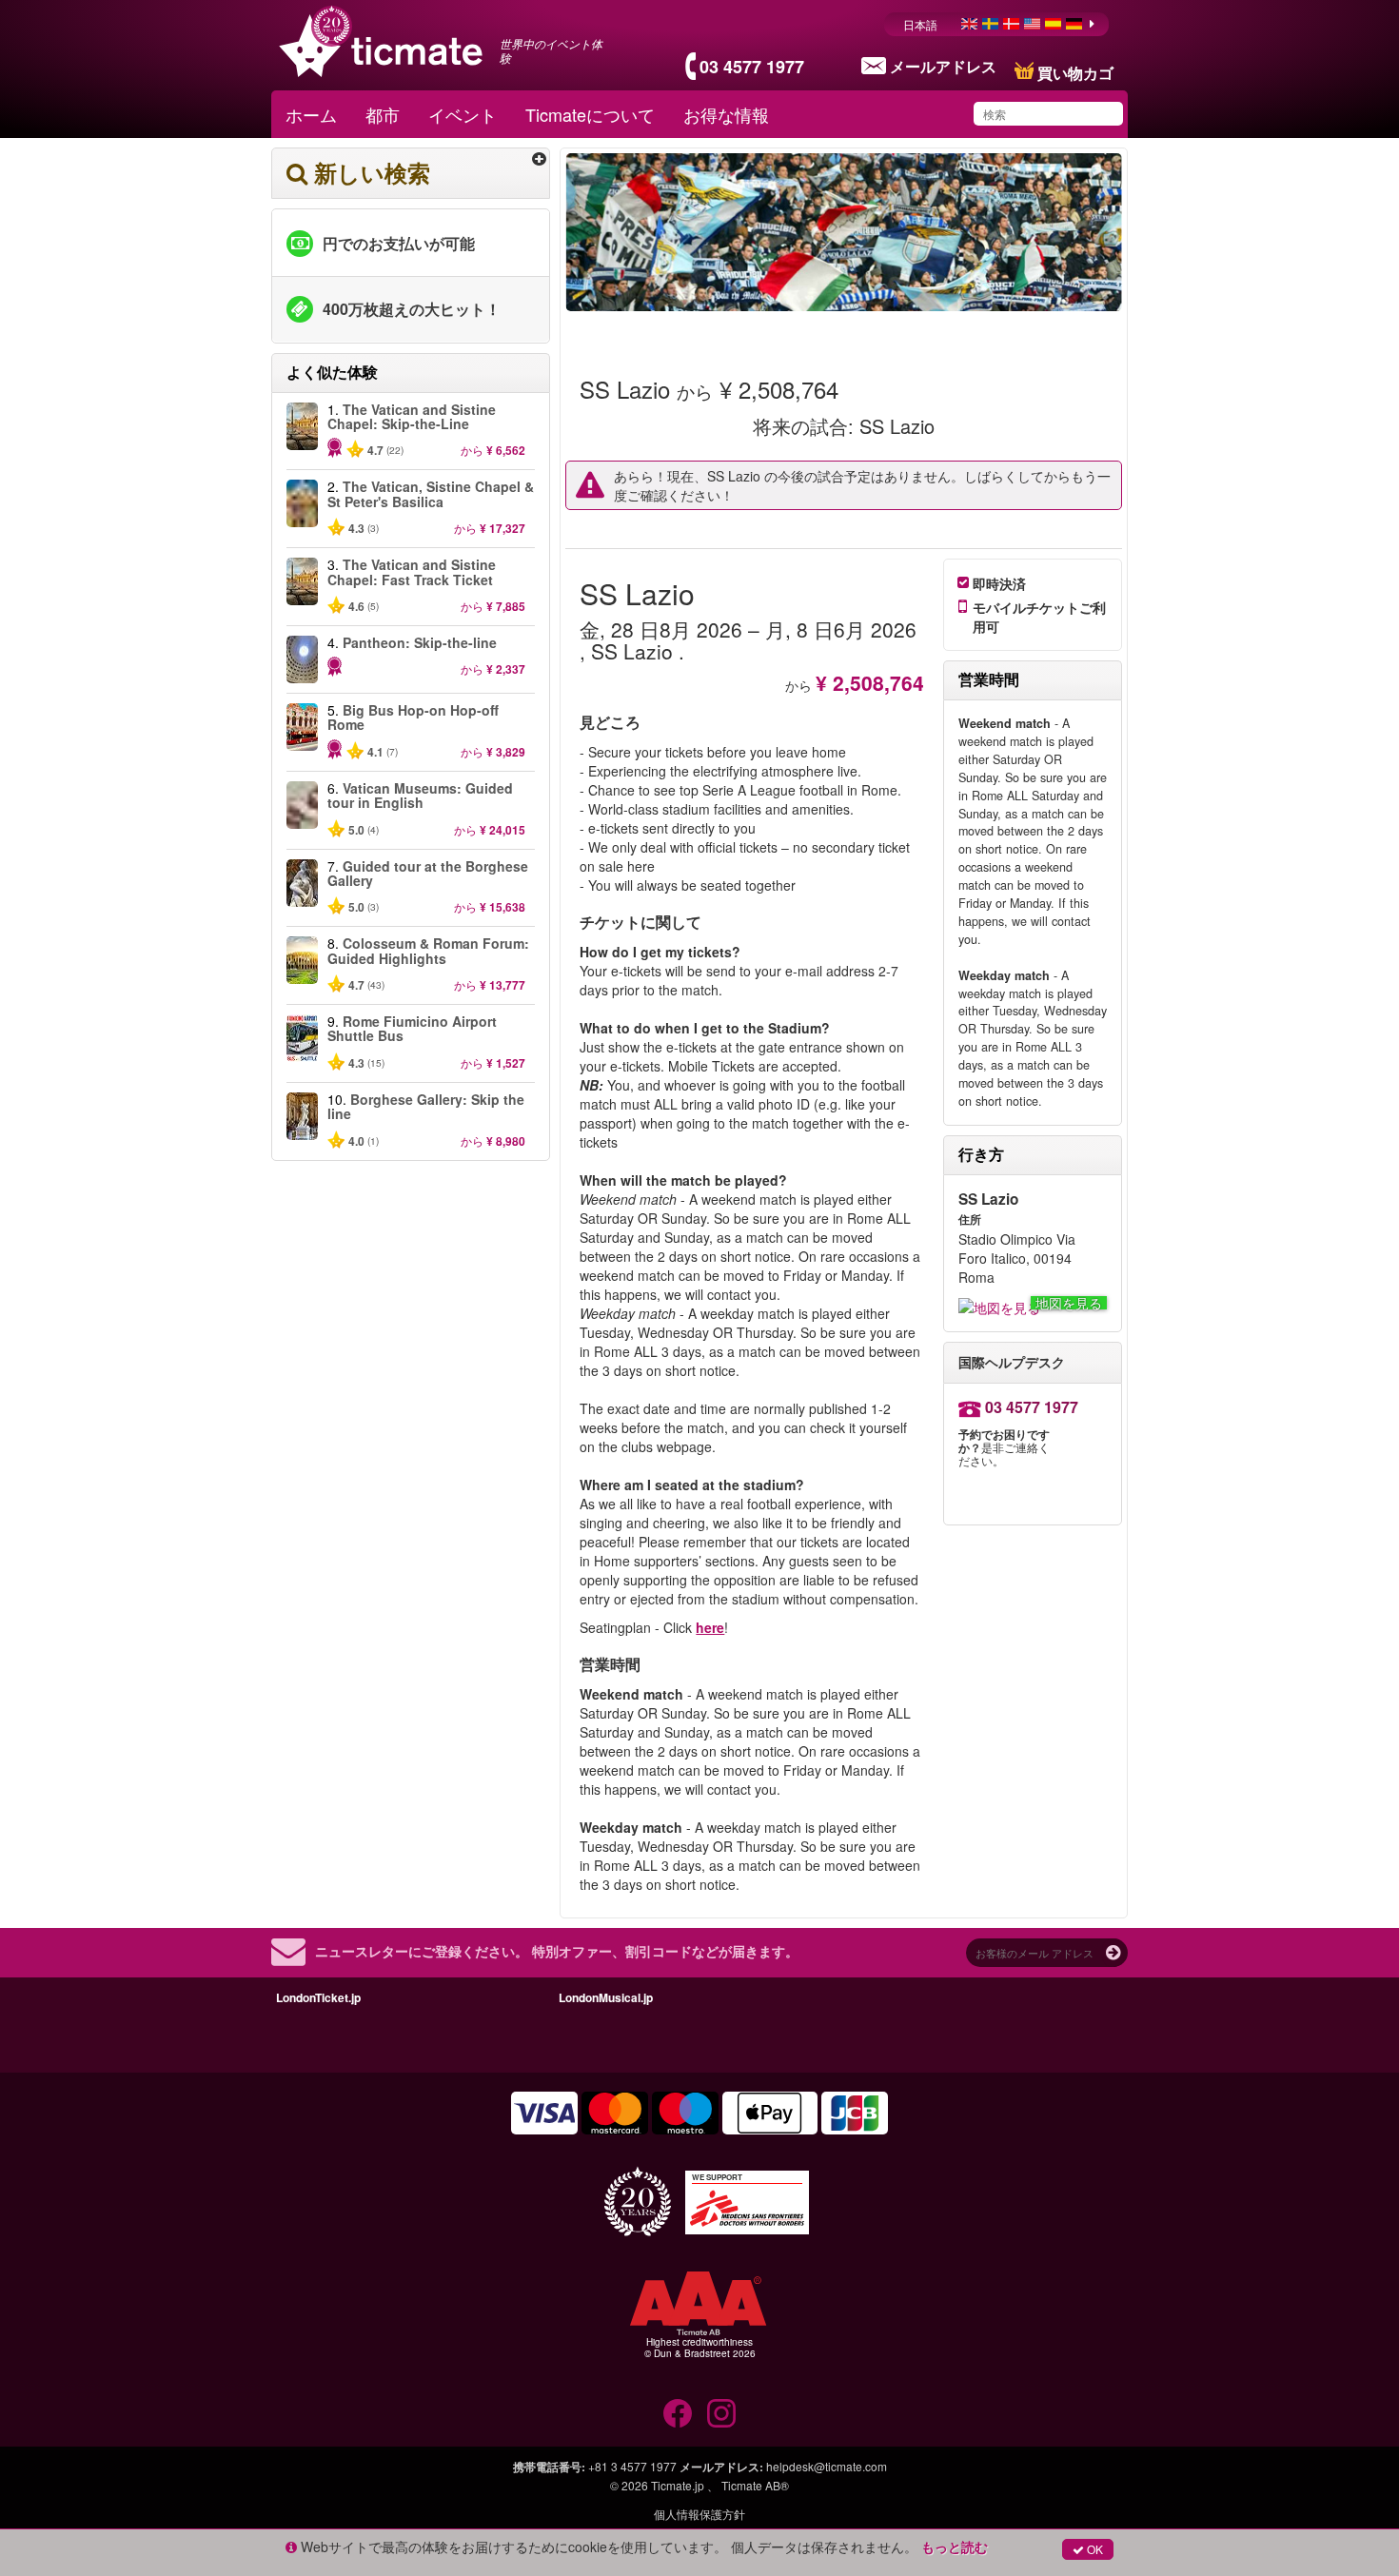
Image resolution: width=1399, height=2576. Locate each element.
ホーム (311, 114)
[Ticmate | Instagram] (721, 2413)
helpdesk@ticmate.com (827, 2466)
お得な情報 (726, 114)
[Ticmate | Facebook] (678, 2413)
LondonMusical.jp (606, 1997)
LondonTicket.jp (318, 1997)
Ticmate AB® (755, 2485)
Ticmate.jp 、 (685, 2485)
